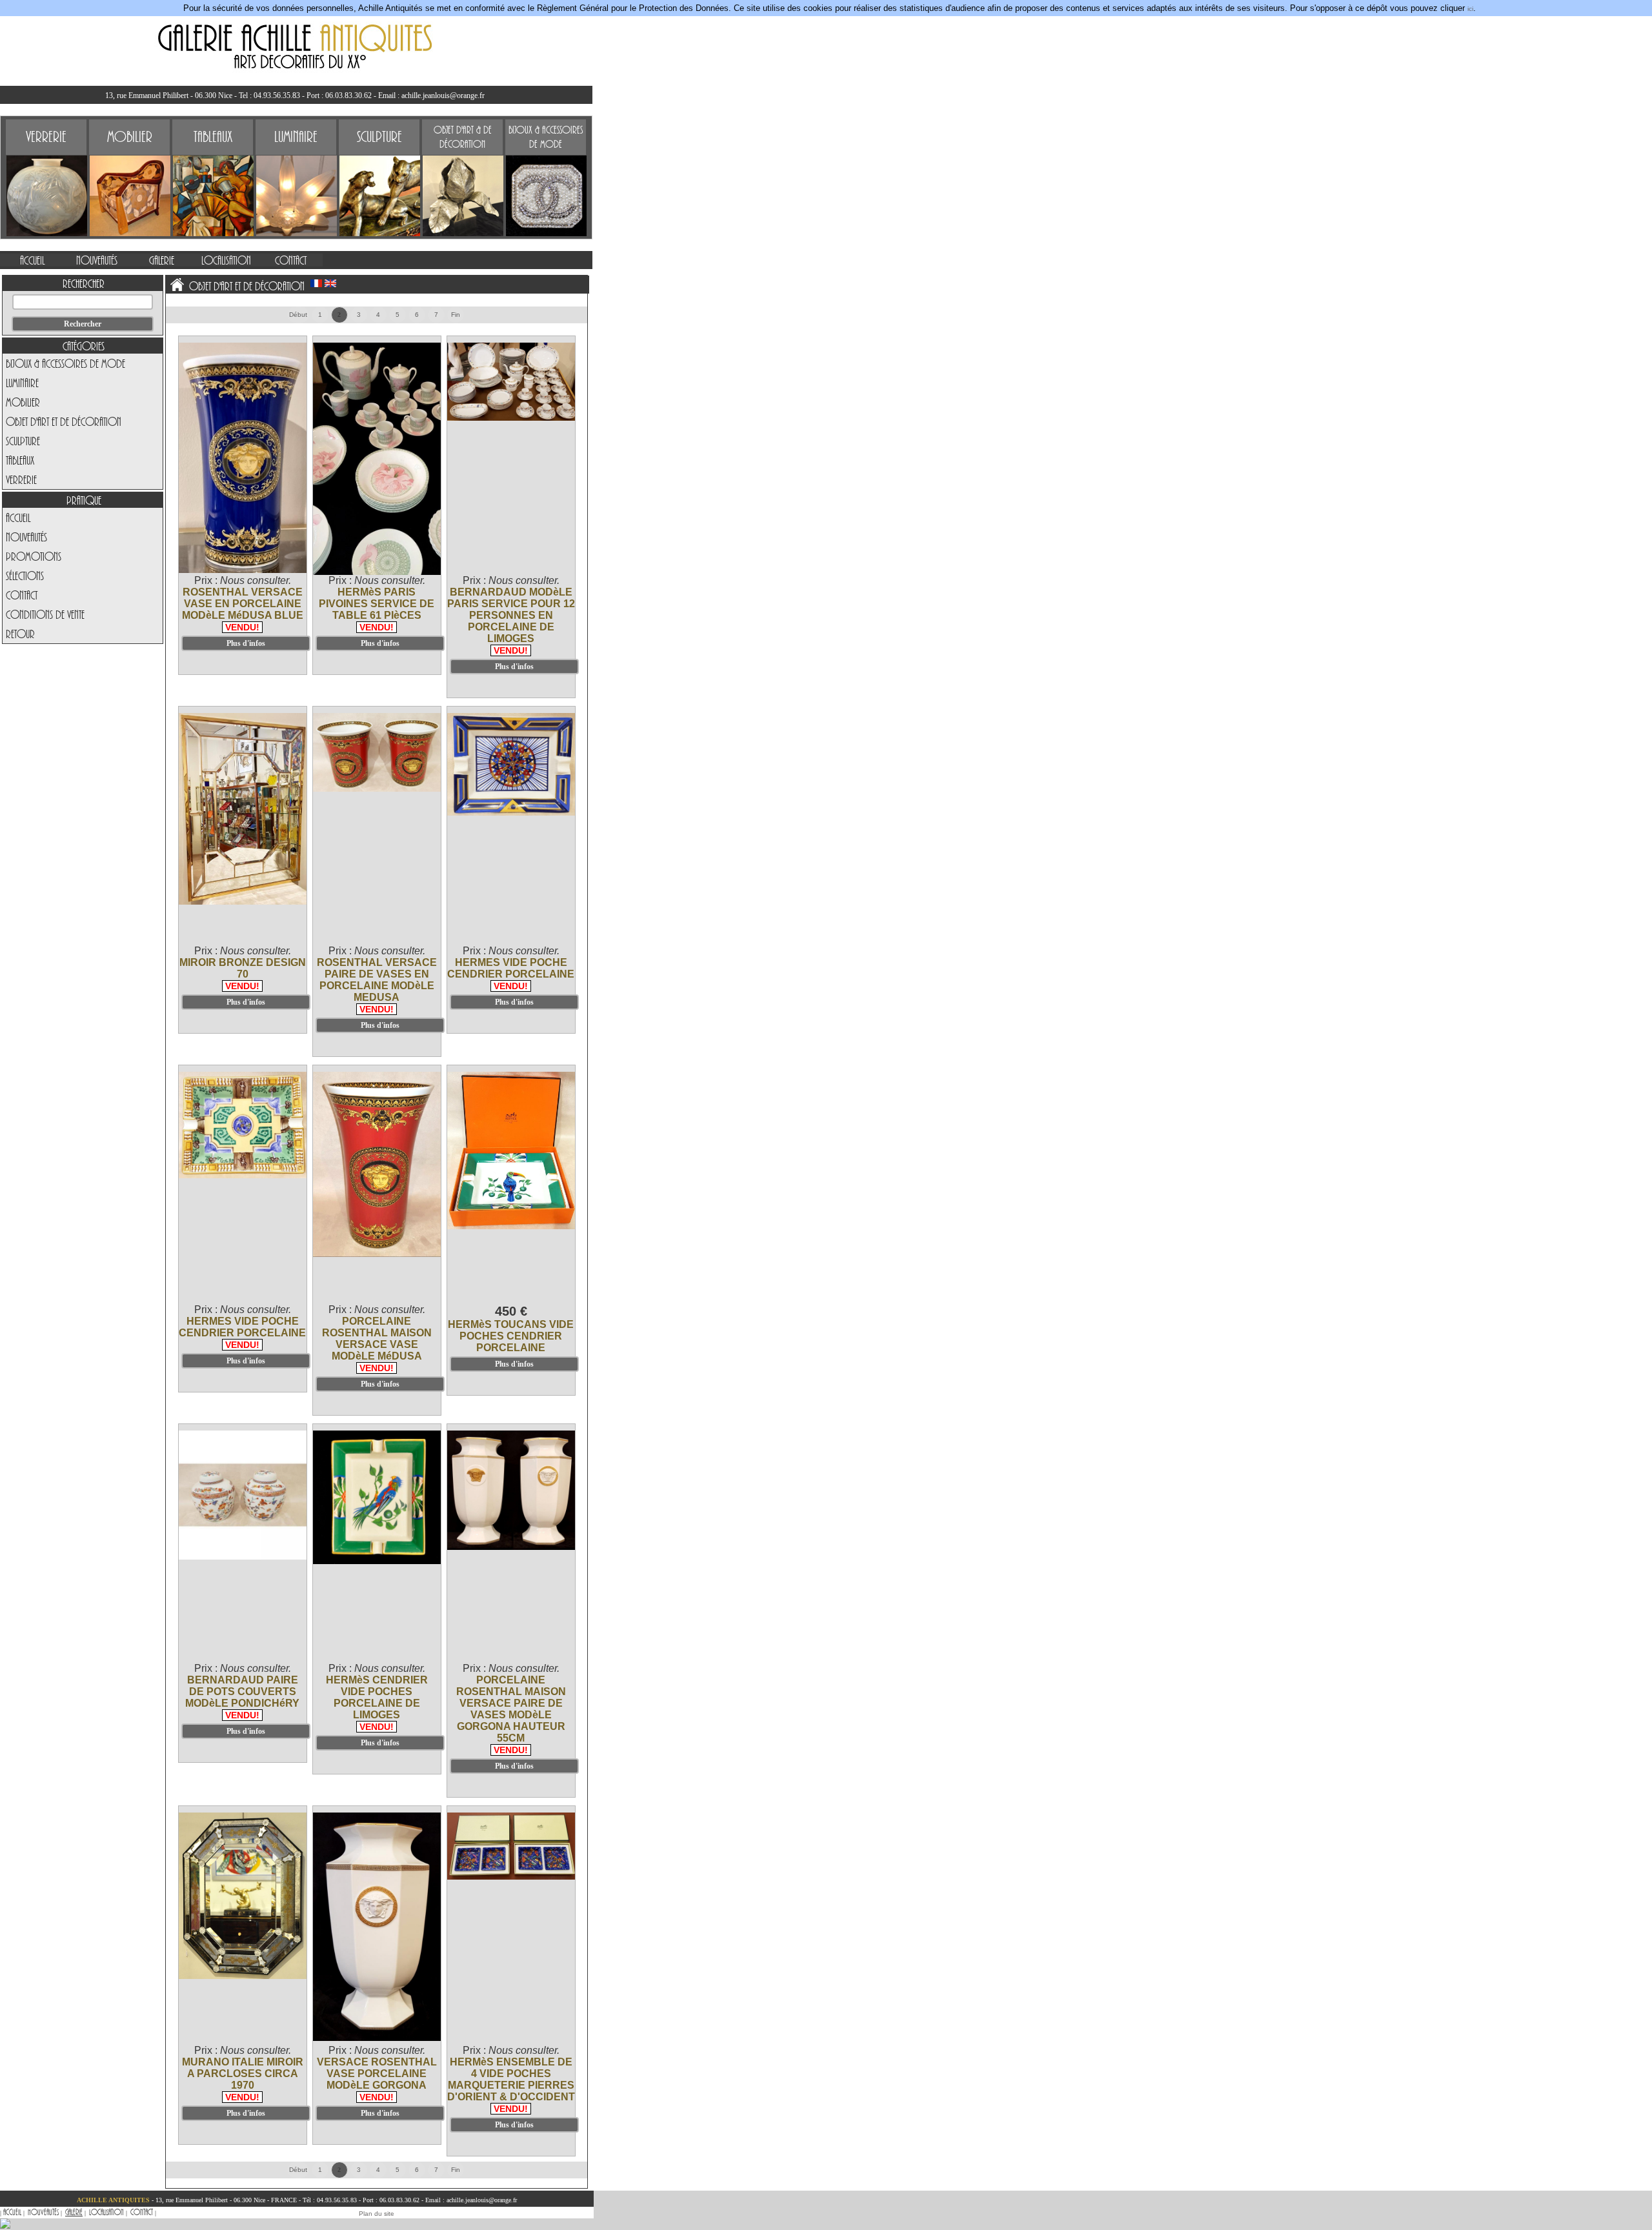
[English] (330, 283)
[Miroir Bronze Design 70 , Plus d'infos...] (243, 902)
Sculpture (23, 441)
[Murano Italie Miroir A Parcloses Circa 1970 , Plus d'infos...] (243, 1977)
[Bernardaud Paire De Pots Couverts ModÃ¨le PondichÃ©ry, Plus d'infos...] (243, 1557)
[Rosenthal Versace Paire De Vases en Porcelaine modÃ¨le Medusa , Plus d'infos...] (378, 789)
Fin (456, 315)
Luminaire (22, 383)
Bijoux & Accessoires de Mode (65, 363)
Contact (22, 595)
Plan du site (377, 2214)
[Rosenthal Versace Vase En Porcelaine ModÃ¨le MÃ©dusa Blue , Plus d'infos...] (243, 571)
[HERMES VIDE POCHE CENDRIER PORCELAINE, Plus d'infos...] (512, 813)
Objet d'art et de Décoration (64, 421)
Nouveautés (26, 537)
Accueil (18, 517)
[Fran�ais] (316, 283)
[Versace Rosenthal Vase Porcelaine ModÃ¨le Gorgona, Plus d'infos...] (378, 2039)
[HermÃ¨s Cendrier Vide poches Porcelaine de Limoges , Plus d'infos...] (378, 1562)
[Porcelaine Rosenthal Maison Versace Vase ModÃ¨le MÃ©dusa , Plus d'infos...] (378, 1255)
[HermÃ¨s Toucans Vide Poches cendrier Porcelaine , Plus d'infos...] (512, 1227)
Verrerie (21, 479)
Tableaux (20, 460)
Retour (20, 634)
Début (298, 315)
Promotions (34, 556)
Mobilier (23, 402)
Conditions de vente (45, 614)
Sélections (25, 576)
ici (1470, 9)
